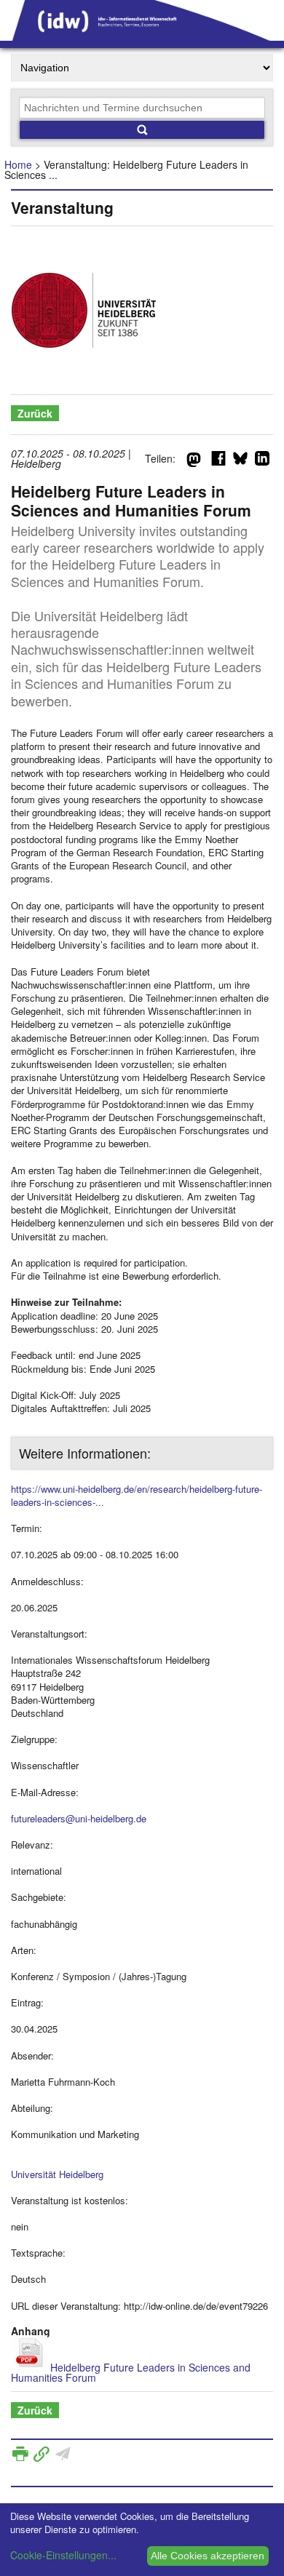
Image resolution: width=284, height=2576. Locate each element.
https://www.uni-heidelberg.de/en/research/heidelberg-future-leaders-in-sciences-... (137, 1495)
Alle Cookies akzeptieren (208, 2556)
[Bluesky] (240, 461)
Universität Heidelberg (57, 2174)
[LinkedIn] (262, 461)
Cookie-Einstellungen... (63, 2555)
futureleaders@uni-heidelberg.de (79, 1818)
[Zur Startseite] (142, 36)
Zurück (35, 413)
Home (18, 164)
